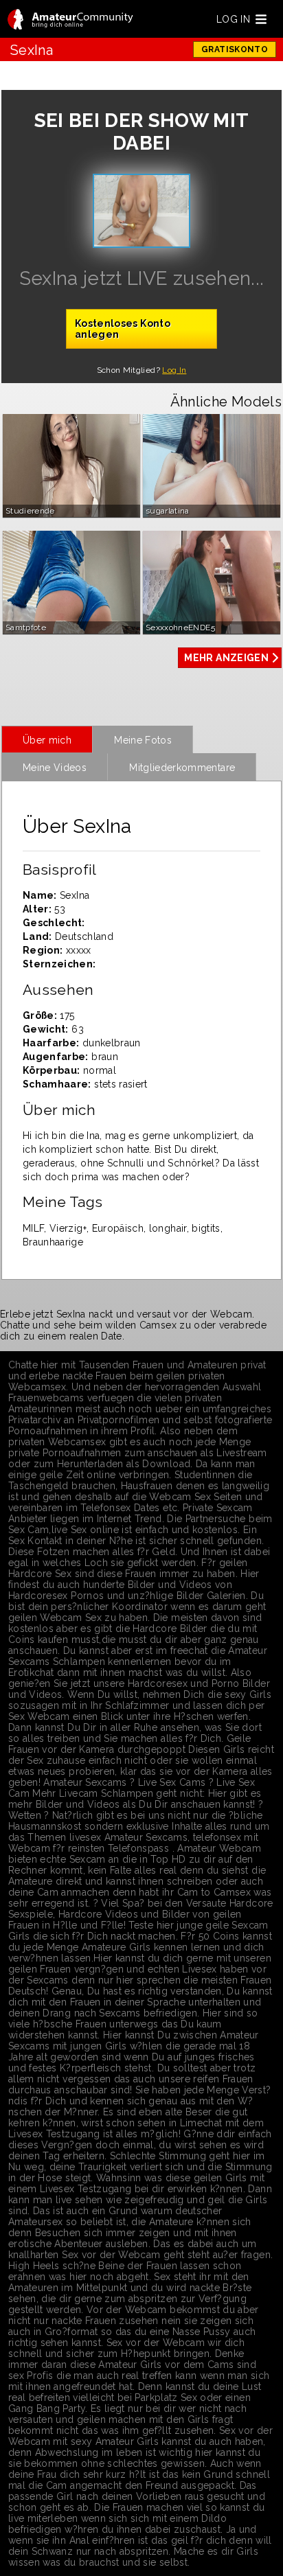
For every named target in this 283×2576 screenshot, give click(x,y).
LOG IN (233, 19)
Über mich (47, 740)
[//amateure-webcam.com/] (70, 20)
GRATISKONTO (235, 49)
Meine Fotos (143, 740)
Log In (174, 370)
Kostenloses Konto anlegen (123, 329)
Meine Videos (55, 768)
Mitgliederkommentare (182, 768)
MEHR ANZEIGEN (226, 658)
